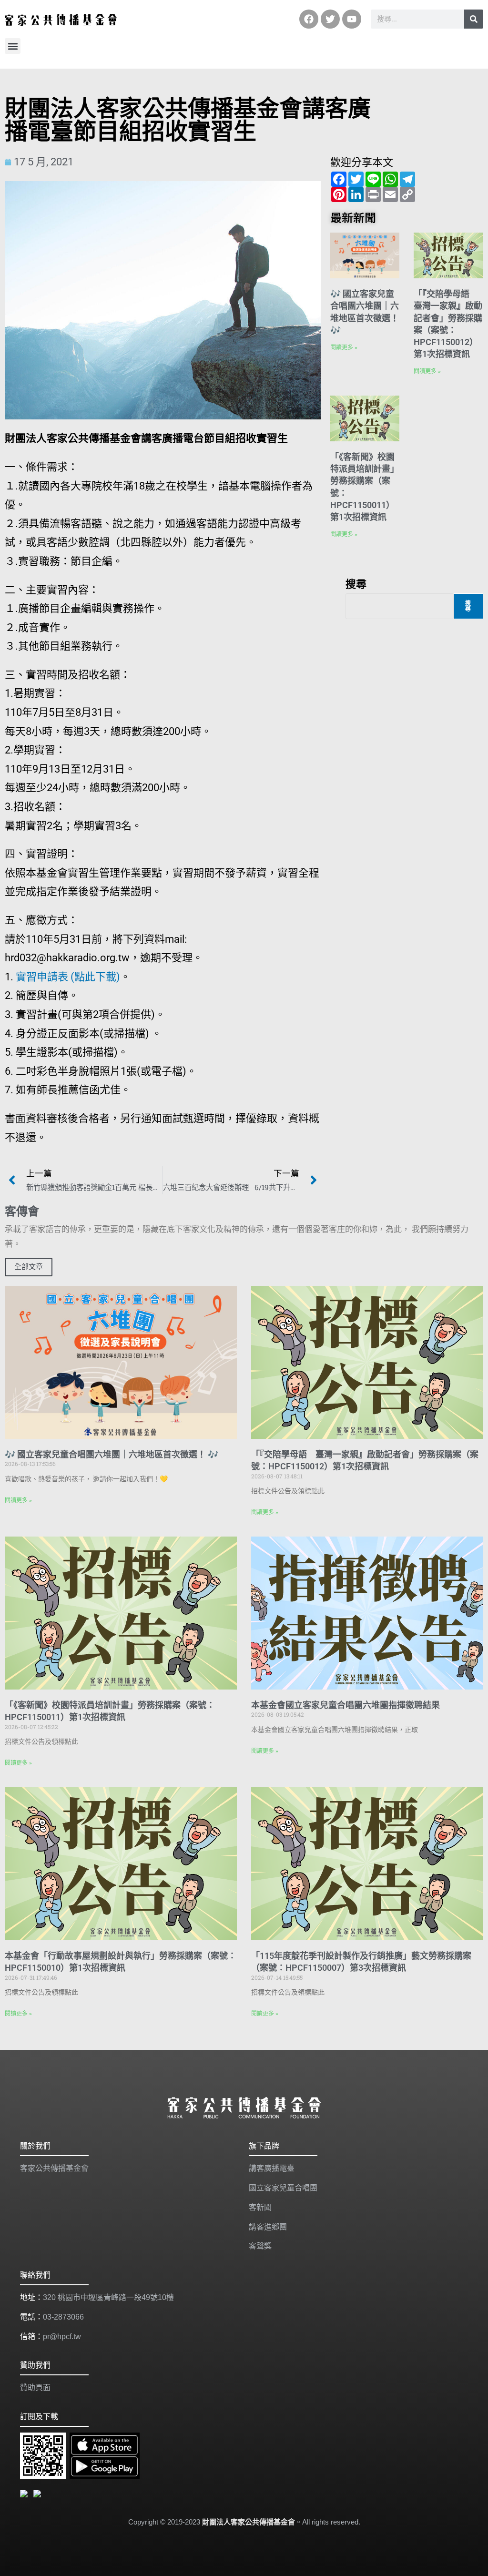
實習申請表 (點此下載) (68, 977)
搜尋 (356, 583)
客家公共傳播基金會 (54, 2168)
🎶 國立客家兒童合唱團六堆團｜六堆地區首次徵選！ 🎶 (112, 1454)
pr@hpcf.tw (62, 2337)
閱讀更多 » (344, 347)
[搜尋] (474, 19)
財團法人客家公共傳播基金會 (249, 2522)
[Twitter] (330, 19)
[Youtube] (352, 19)
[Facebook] (309, 19)
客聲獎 (260, 2246)
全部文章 (29, 1267)
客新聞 (260, 2207)
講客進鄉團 (268, 2227)
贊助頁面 (35, 2388)
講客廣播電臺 (272, 2168)
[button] (13, 46)
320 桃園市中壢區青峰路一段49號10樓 (108, 2297)
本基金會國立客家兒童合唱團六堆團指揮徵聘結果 (346, 1705)
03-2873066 (63, 2317)
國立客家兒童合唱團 (283, 2188)
